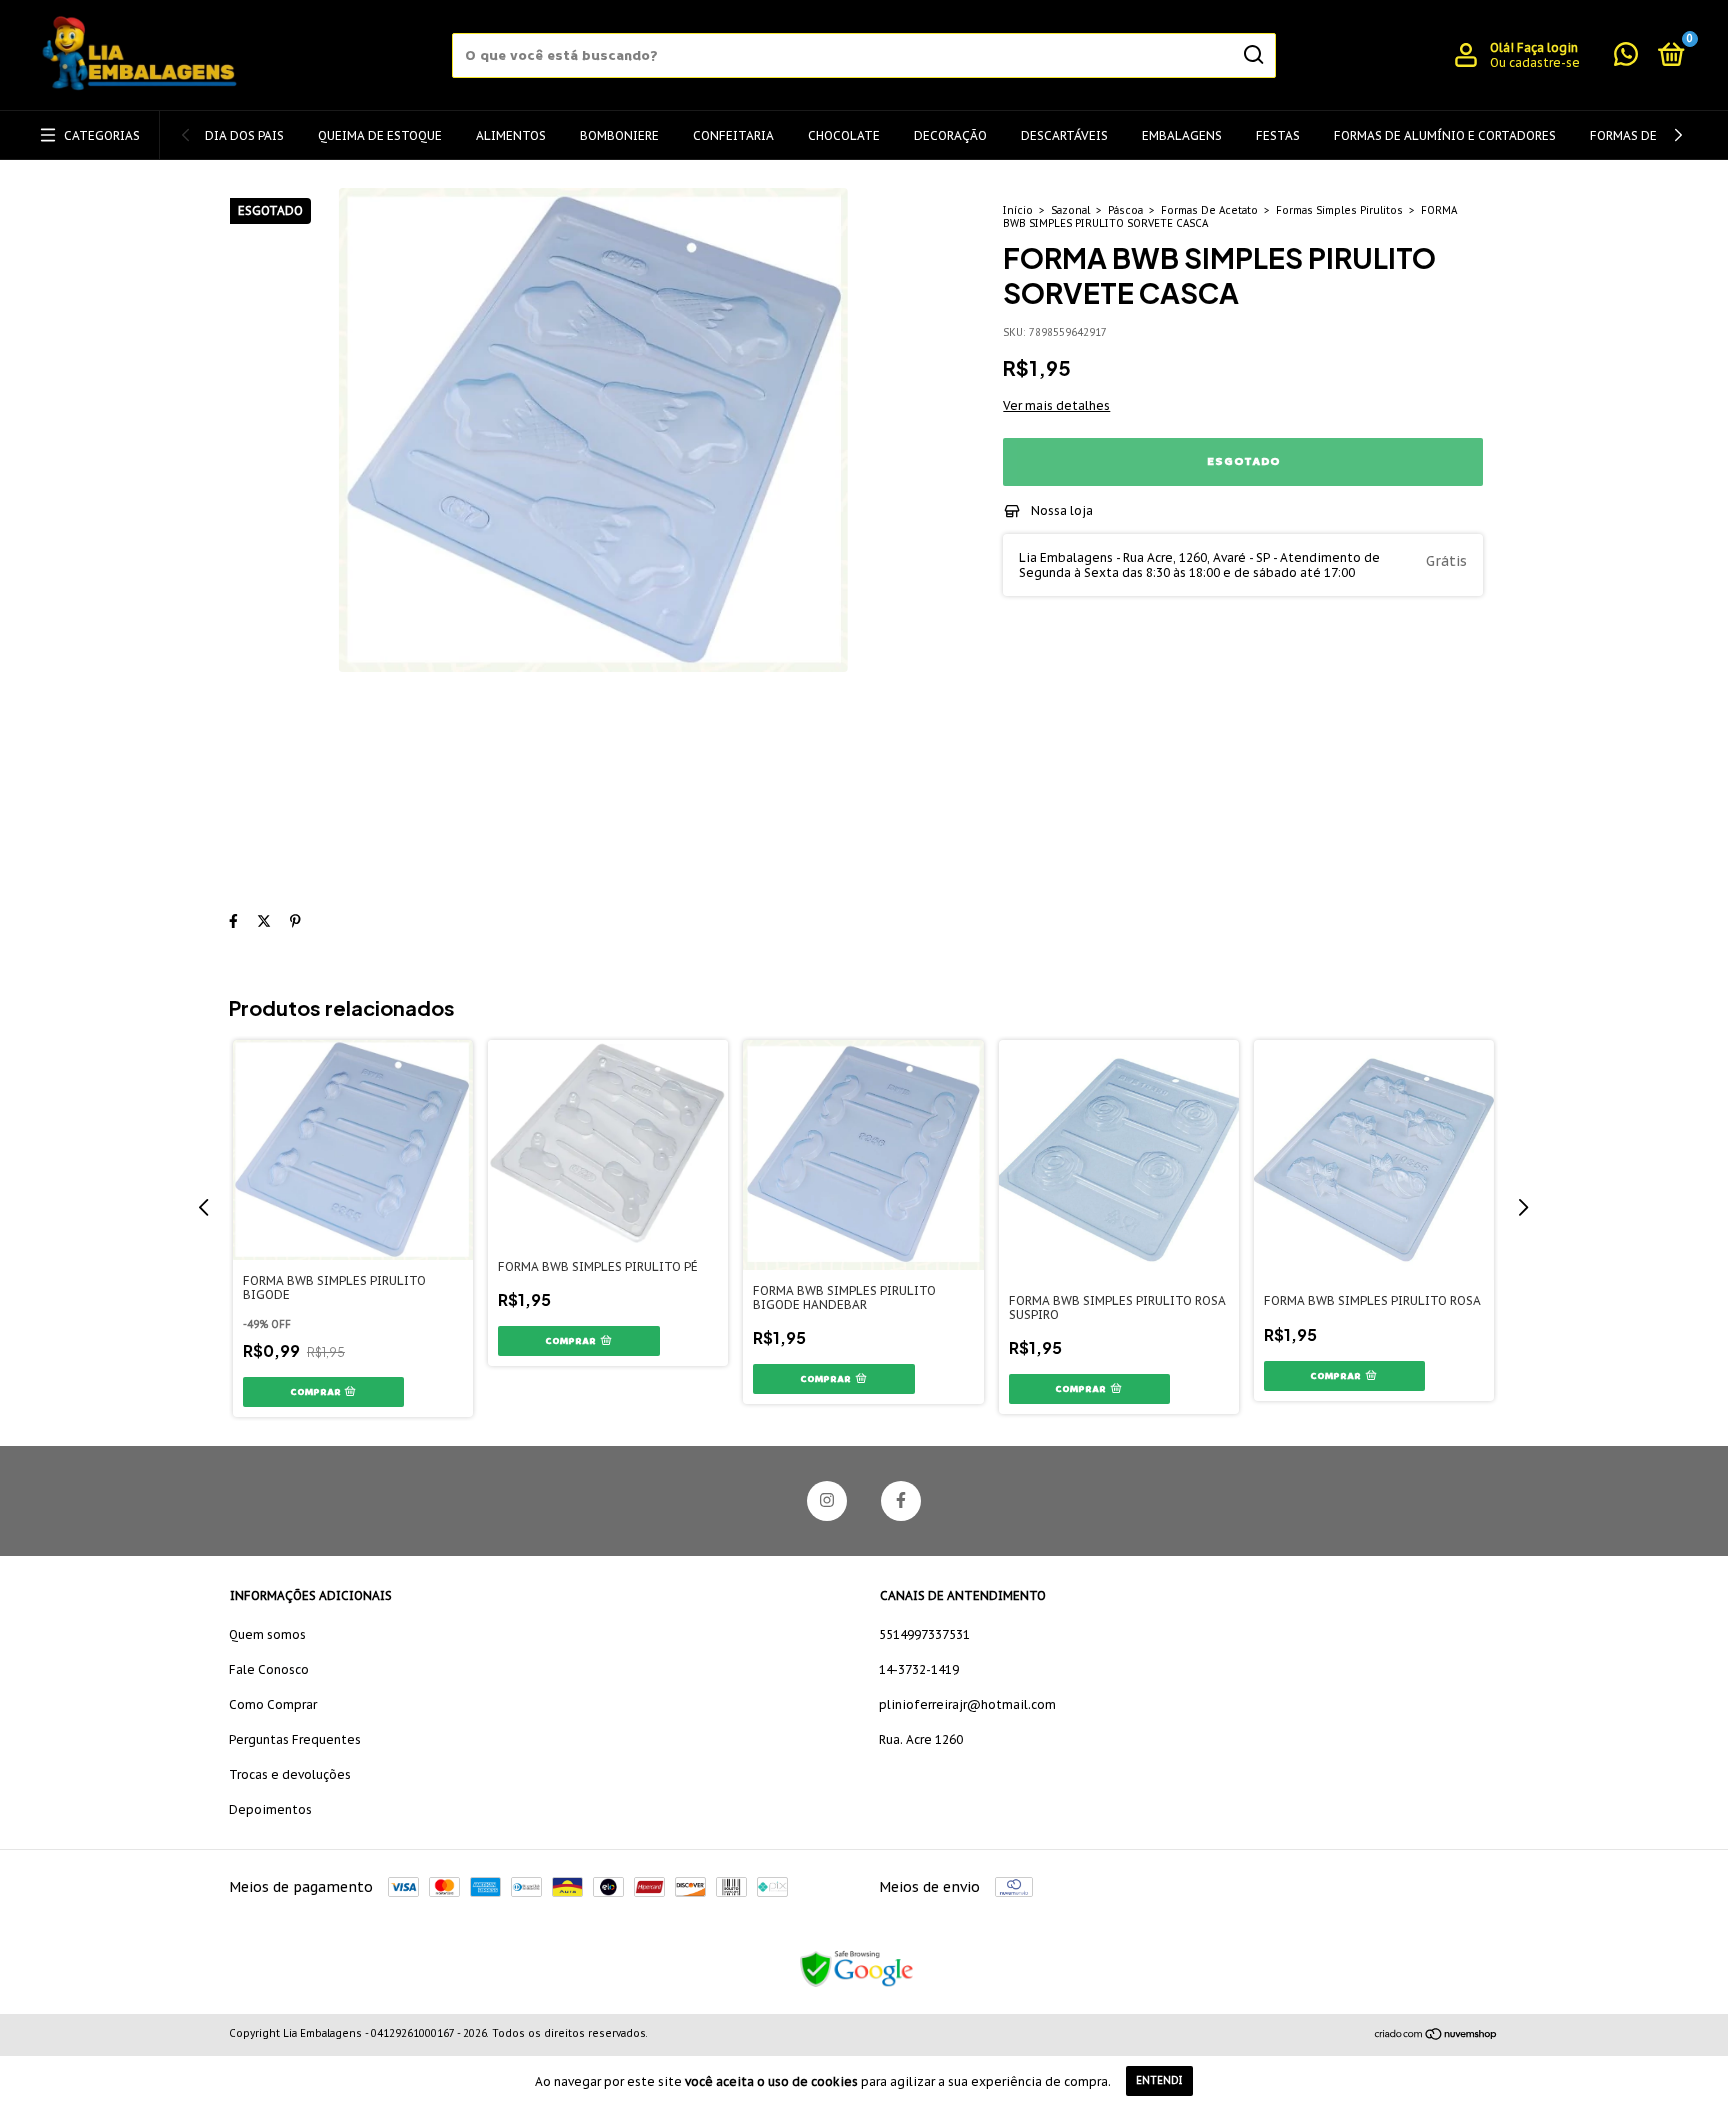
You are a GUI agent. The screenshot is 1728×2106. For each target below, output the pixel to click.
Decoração (950, 135)
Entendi (1159, 2080)
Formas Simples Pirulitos (1339, 210)
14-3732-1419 (919, 1669)
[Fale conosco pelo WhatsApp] (1626, 58)
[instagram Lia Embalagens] (827, 1501)
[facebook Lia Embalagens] (901, 1501)
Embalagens (1182, 135)
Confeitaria (733, 135)
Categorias (102, 135)
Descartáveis (1064, 135)
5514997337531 (924, 1634)
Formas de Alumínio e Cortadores (1445, 135)
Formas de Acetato (1652, 135)
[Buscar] (1252, 55)
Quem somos (267, 1634)
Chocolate (844, 135)
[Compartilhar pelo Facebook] (233, 921)
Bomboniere (619, 135)
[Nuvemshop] (1436, 2036)
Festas (1278, 135)
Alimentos (511, 135)
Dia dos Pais (244, 135)
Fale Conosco (269, 1669)
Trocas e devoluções (290, 1774)
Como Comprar (273, 1704)
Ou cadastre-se (1535, 62)
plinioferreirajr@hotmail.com (967, 1704)
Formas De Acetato (1209, 210)
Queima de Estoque (380, 135)
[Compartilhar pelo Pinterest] (295, 921)
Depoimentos (270, 1809)
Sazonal (1070, 210)
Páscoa (1125, 210)
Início (1018, 210)
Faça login (1547, 47)
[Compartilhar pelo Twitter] (264, 921)
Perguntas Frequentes (295, 1739)
